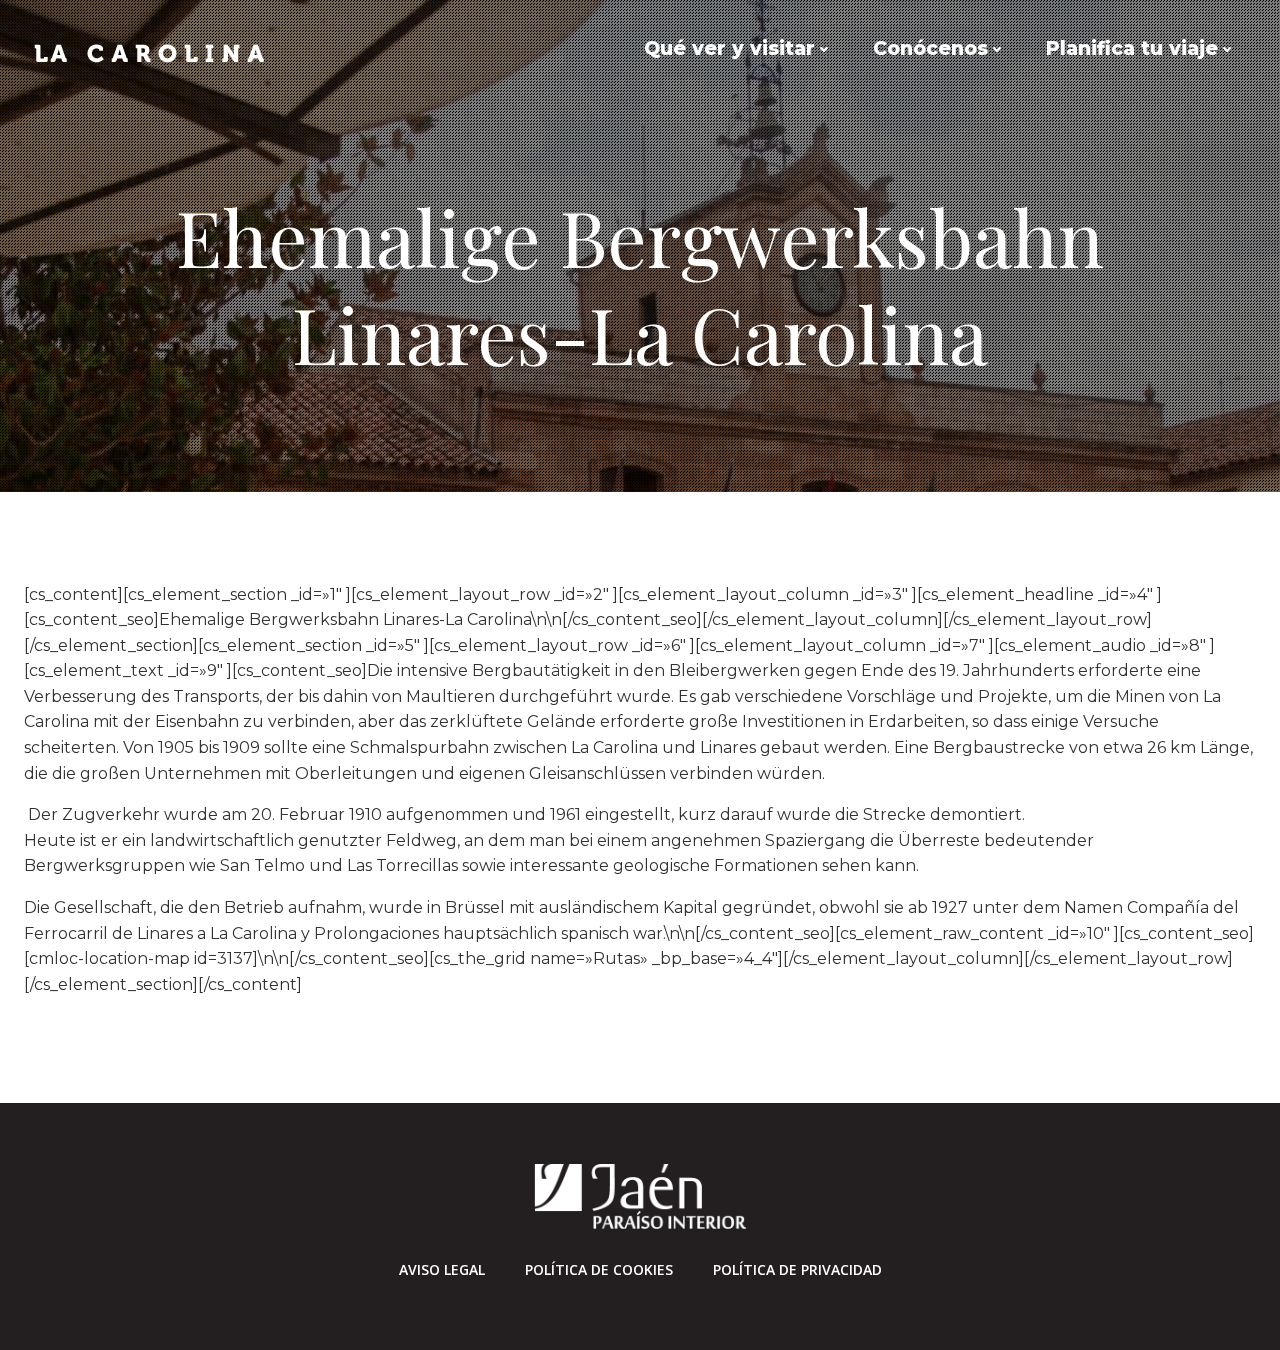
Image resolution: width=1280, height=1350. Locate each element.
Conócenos (930, 48)
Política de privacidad (797, 1269)
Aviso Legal (442, 1269)
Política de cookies (599, 1269)
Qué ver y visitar (729, 48)
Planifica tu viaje (1132, 48)
